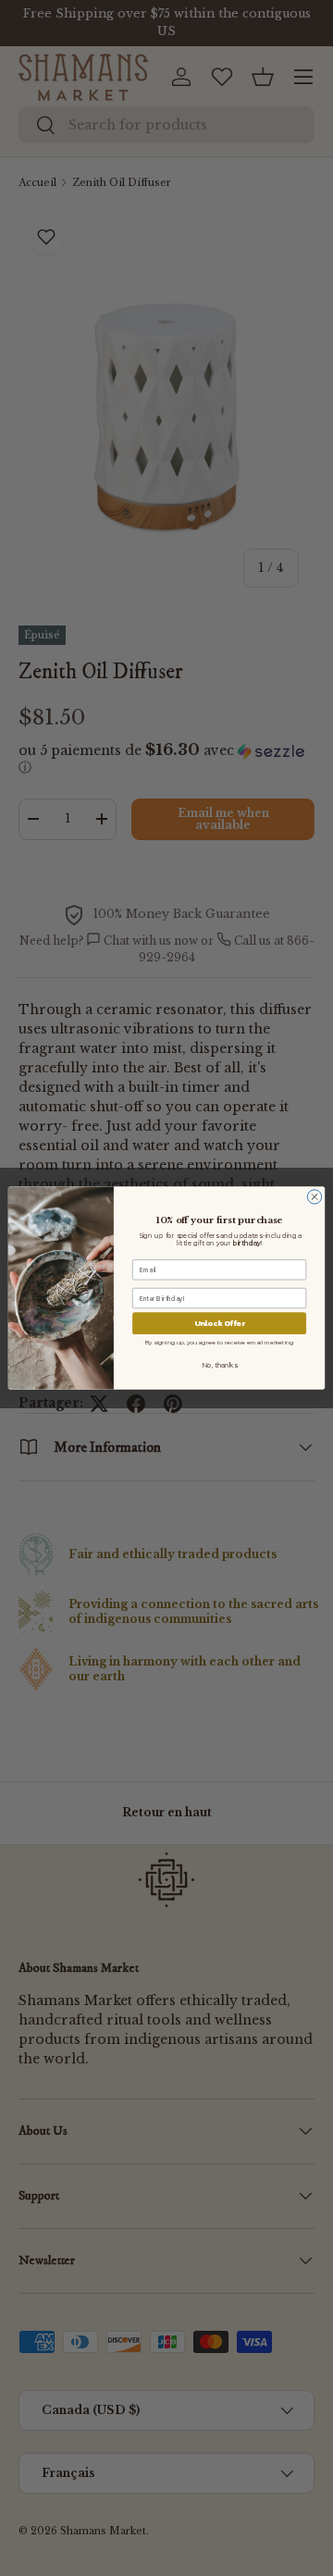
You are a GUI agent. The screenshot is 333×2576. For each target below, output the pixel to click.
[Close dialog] (314, 1197)
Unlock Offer (220, 1324)
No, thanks (219, 1366)
